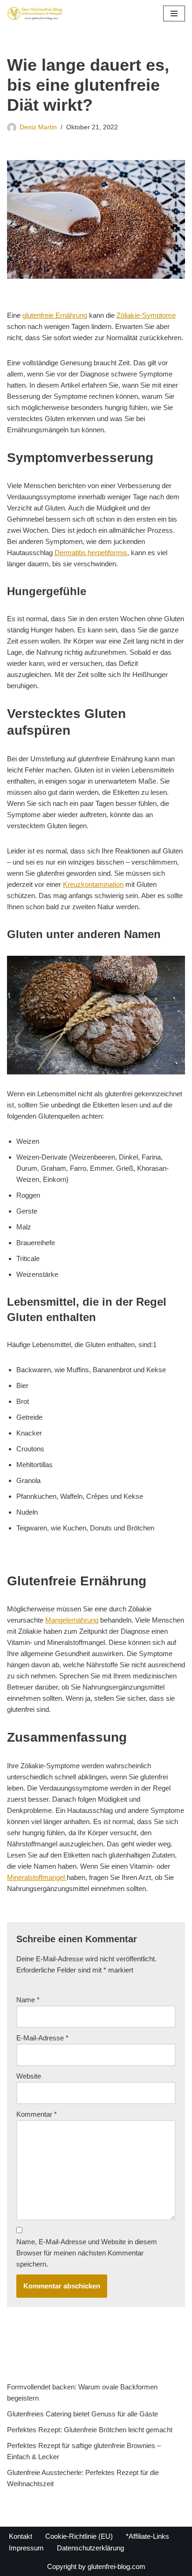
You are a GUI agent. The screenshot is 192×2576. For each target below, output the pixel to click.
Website (29, 2076)
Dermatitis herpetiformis (91, 553)
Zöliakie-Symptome (146, 315)
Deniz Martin (38, 127)
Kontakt (21, 2536)
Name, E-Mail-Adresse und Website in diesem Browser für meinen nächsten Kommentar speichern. (87, 2253)
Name (28, 2000)
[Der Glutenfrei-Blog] (35, 13)
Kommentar (37, 2114)
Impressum (26, 2548)
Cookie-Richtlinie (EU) (79, 2536)
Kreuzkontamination (93, 884)
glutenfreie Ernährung (55, 315)
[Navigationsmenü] (174, 13)
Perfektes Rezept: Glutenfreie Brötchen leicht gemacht (90, 2430)
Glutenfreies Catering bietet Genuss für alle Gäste (82, 2414)
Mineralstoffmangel (37, 1877)
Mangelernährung (72, 1620)
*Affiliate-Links (147, 2536)
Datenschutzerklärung (90, 2548)
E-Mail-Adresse (42, 2038)
